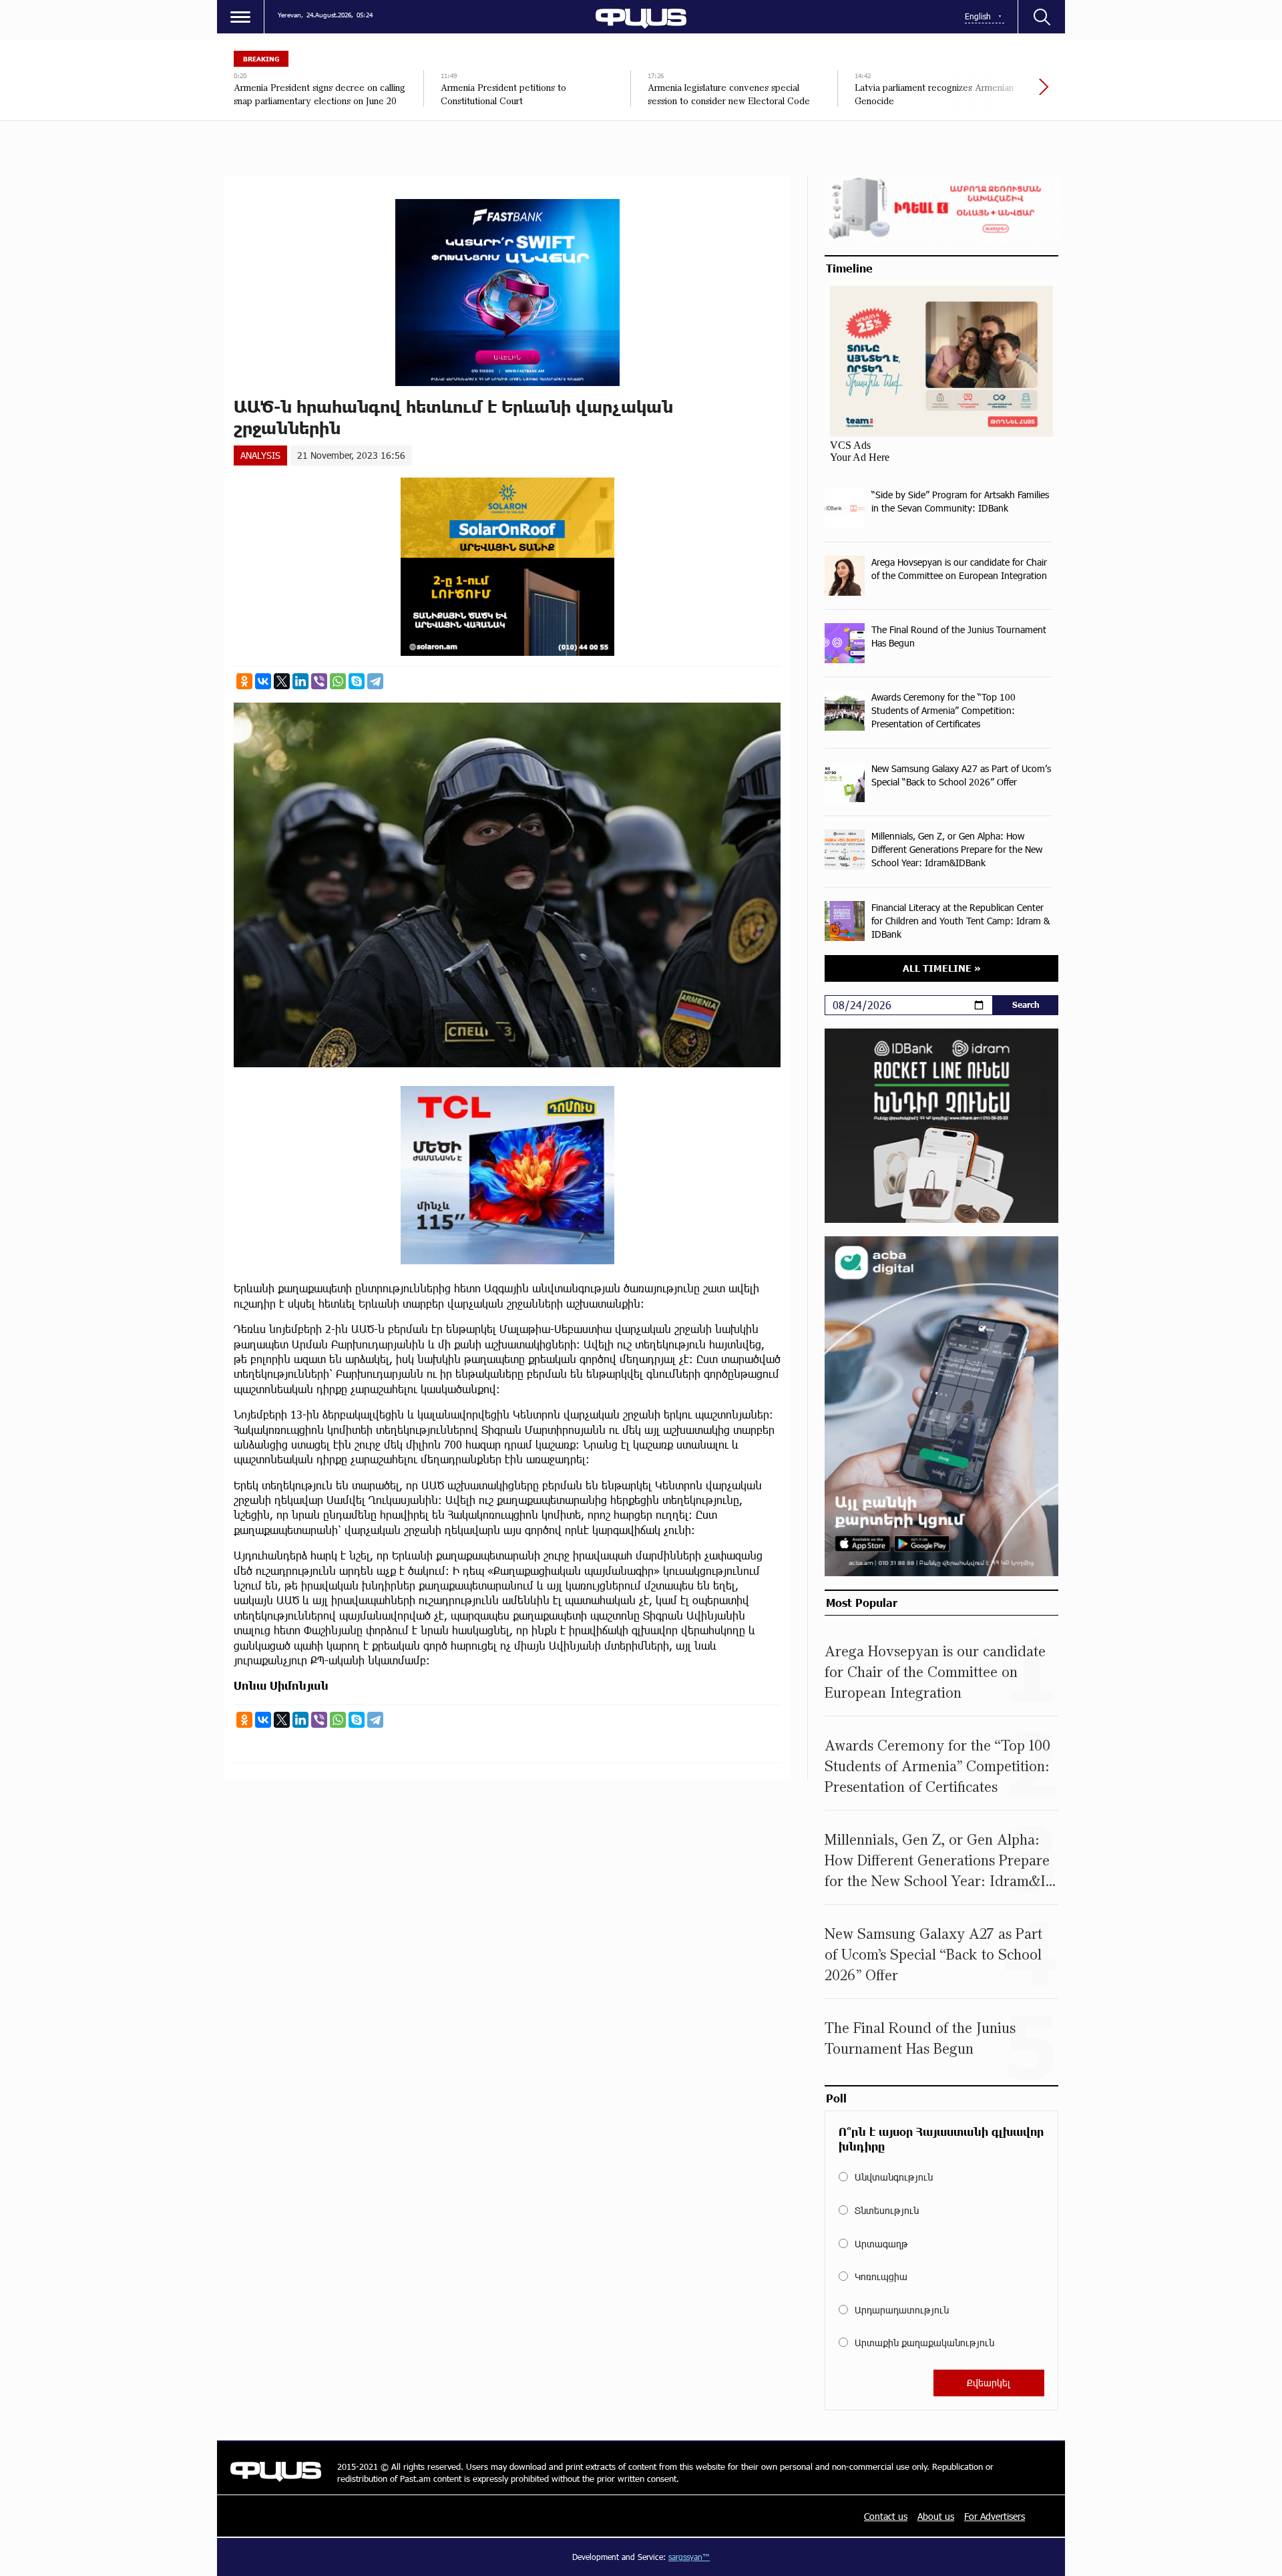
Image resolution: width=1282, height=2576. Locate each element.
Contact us (886, 2516)
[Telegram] (375, 681)
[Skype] (357, 681)
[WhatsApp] (338, 681)
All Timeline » (942, 968)
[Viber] (319, 681)
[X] (282, 681)
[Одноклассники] (244, 681)
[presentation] (998, 94)
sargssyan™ (689, 2557)
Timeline (849, 268)
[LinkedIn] (300, 681)
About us (936, 2516)
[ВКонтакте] (263, 681)
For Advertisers (995, 2516)
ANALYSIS (260, 455)
